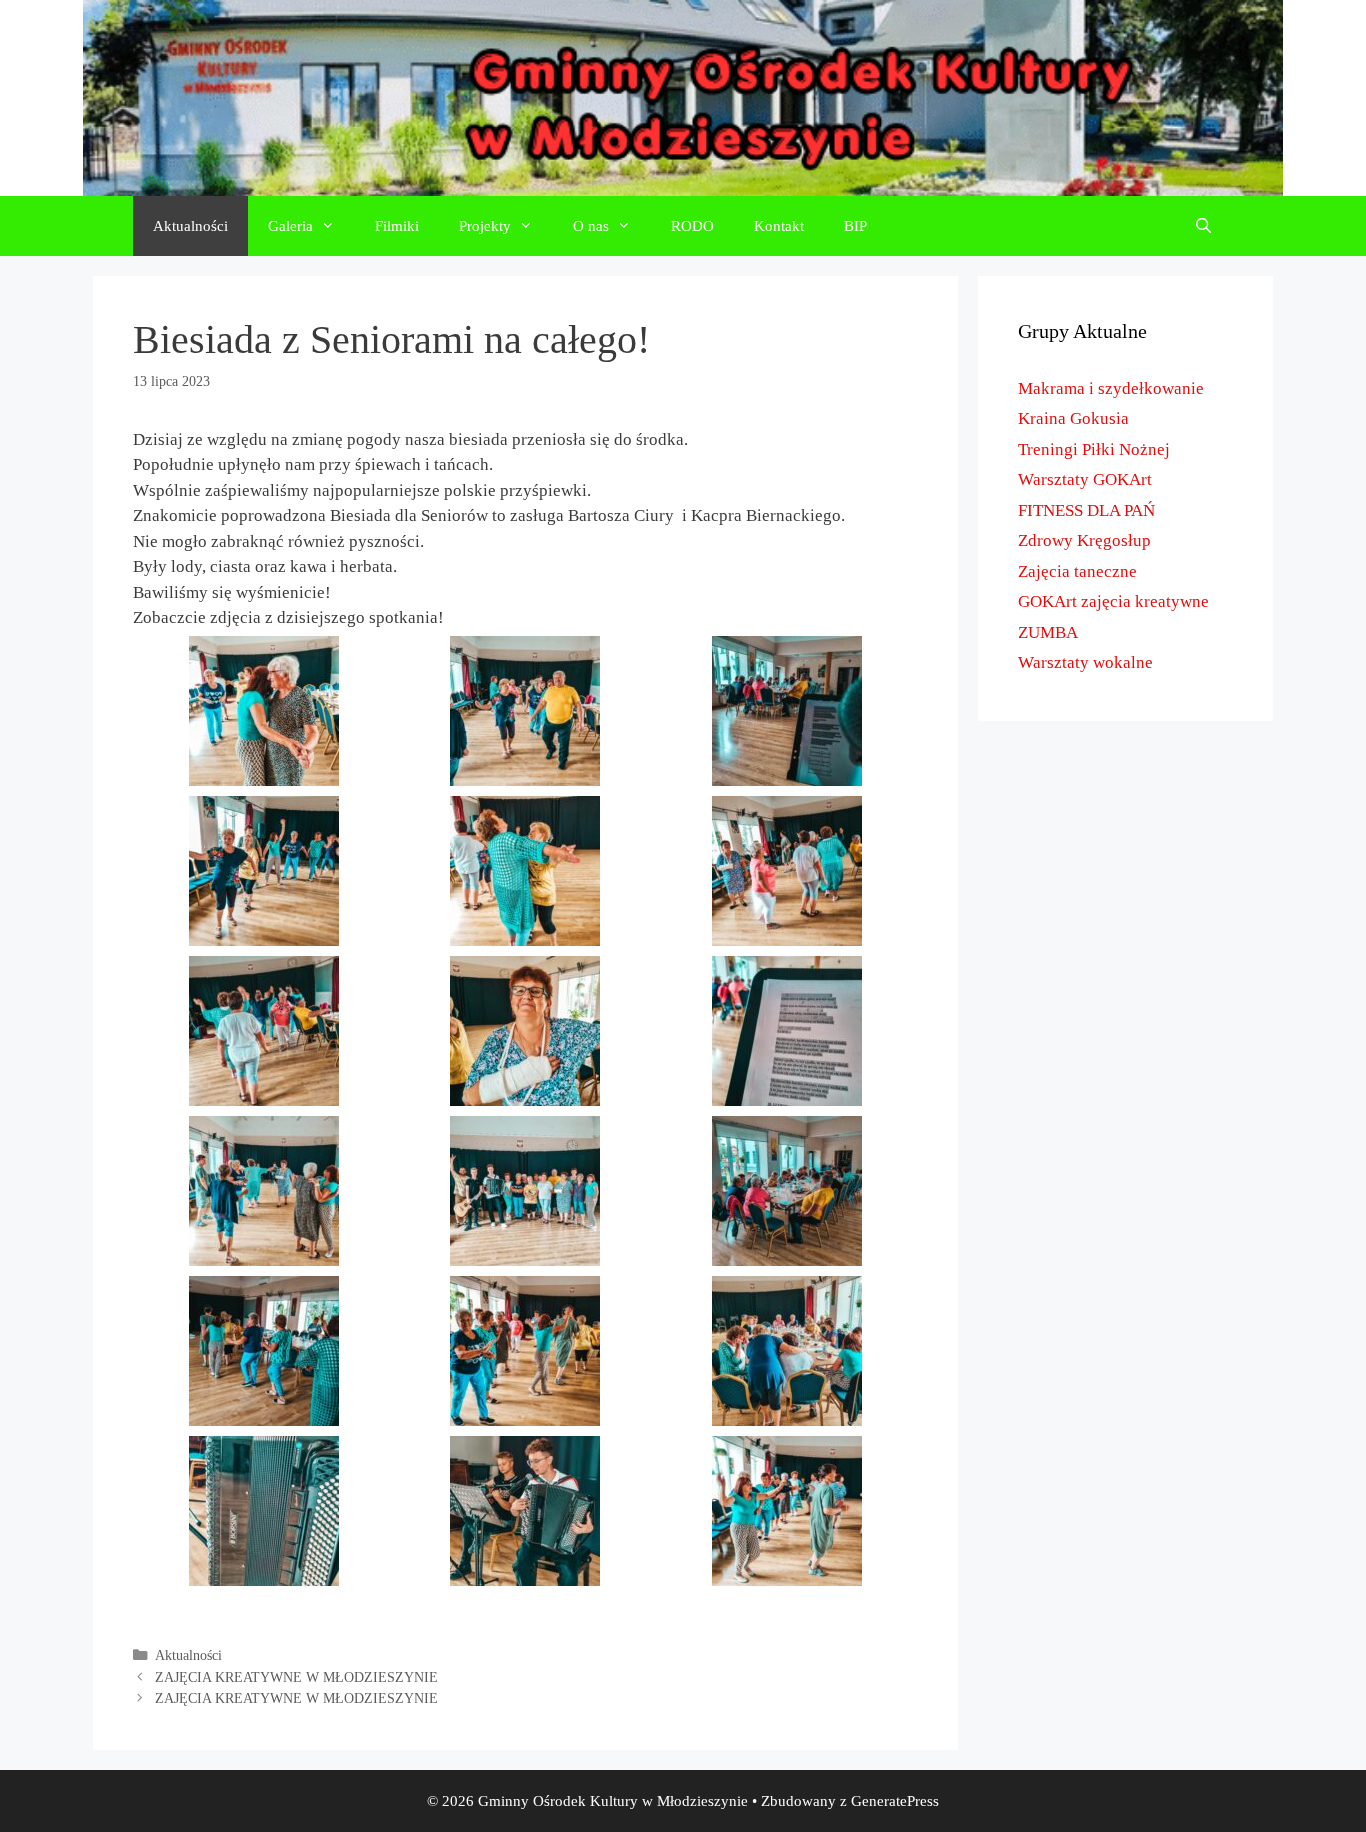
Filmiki (397, 226)
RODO (692, 226)
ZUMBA (1048, 632)
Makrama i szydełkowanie (1111, 388)
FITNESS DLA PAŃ (1086, 510)
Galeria (290, 226)
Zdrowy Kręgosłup (1084, 540)
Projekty (485, 226)
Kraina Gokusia (1073, 418)
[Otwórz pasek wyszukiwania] (1203, 226)
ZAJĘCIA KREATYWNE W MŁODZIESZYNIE (296, 1677)
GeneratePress (895, 1801)
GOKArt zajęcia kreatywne (1113, 601)
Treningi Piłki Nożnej (1094, 449)
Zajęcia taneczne (1077, 571)
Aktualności (190, 226)
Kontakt (779, 226)
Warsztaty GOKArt (1085, 479)
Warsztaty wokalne (1085, 662)
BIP (855, 226)
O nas (591, 226)
